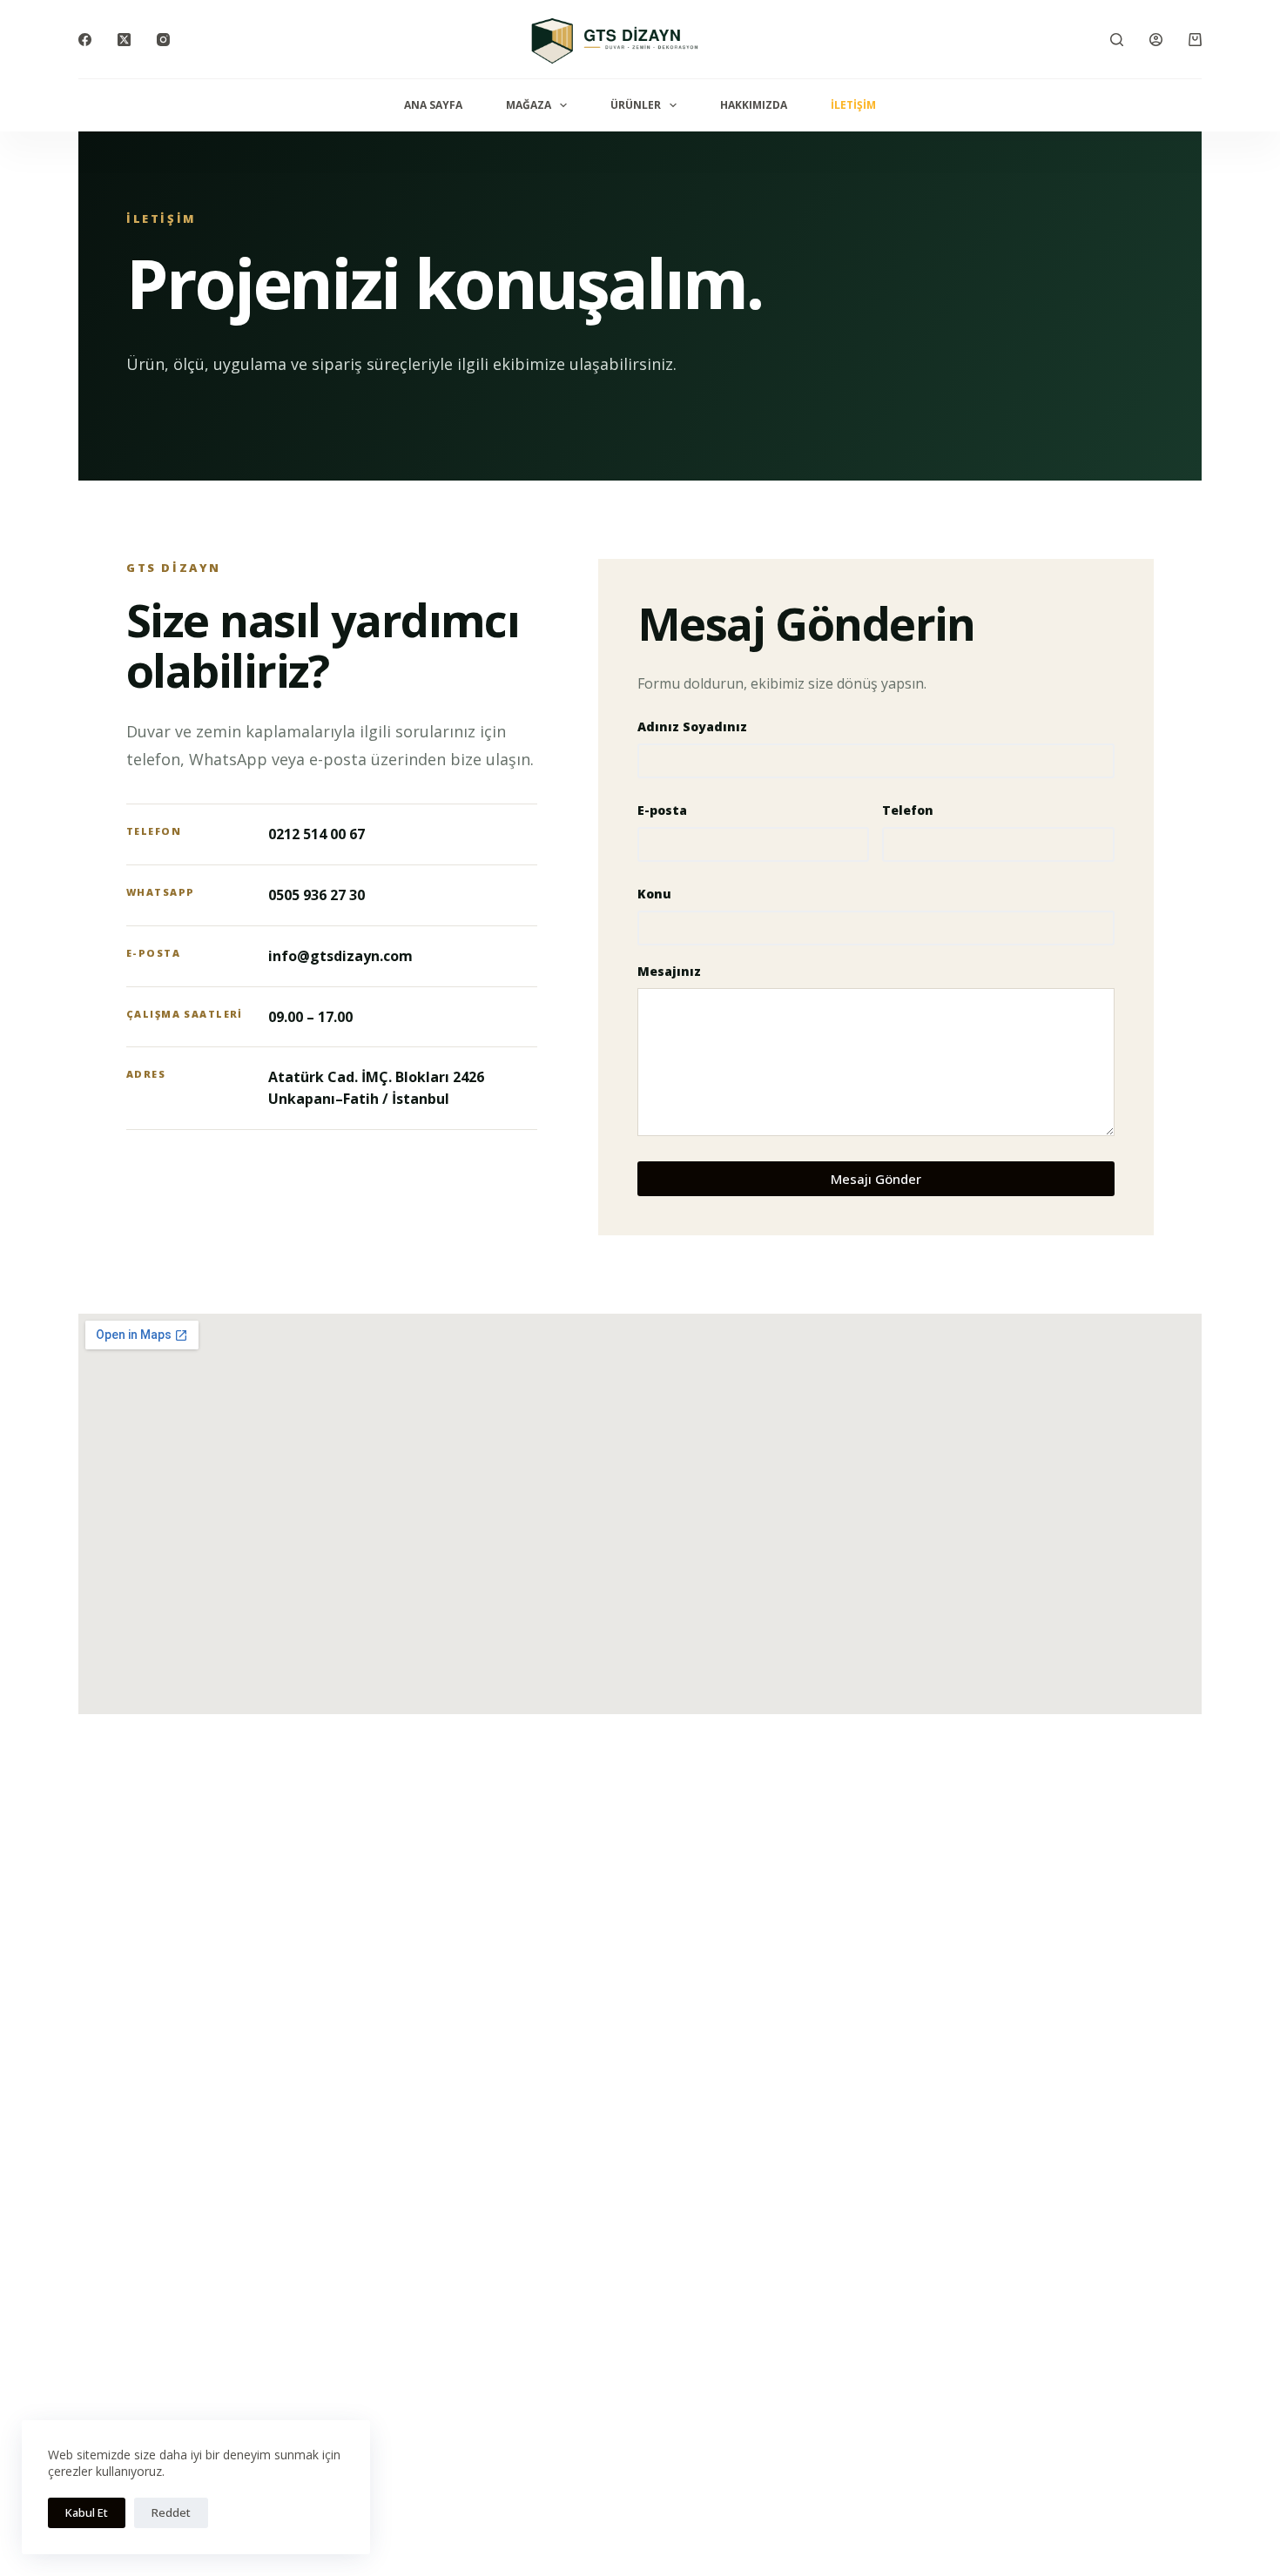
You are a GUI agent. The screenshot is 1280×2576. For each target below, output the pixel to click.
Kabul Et (87, 2512)
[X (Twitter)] (124, 40)
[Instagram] (163, 40)
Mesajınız (669, 971)
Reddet (171, 2512)
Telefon (908, 810)
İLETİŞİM (853, 105)
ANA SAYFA (433, 105)
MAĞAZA (529, 105)
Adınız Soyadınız (692, 726)
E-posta (662, 810)
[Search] (1117, 40)
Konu (654, 894)
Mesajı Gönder (876, 1179)
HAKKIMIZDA (754, 105)
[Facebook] (85, 40)
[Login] (1156, 40)
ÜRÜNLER (636, 105)
